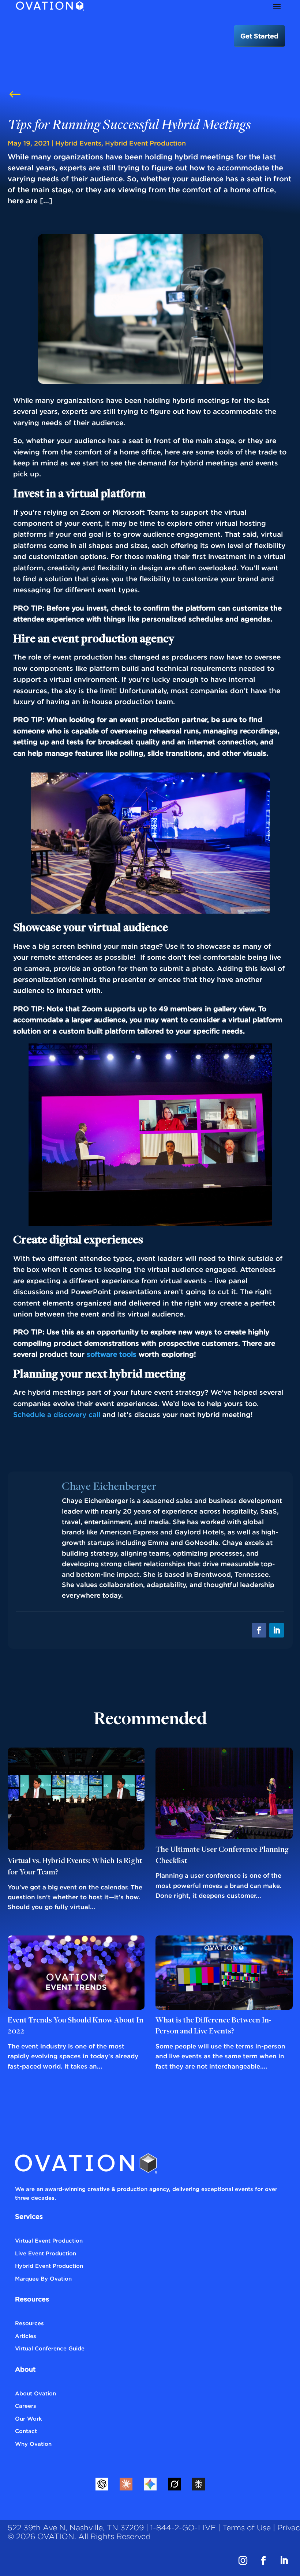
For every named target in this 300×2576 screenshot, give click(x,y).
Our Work (29, 2418)
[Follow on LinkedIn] (277, 1630)
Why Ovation (33, 2444)
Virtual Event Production (49, 2240)
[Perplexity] (198, 2484)
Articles (26, 2336)
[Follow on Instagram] (243, 2561)
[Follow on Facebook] (259, 1630)
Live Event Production (46, 2253)
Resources (29, 2323)
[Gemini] (150, 2484)
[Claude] (126, 2484)
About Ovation (35, 2393)
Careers (26, 2406)
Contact (26, 2431)
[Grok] (174, 2484)
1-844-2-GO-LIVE (183, 2528)
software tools (112, 1354)
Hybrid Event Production (145, 143)
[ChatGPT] (102, 2484)
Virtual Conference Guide (50, 2348)
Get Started (259, 36)
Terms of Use (247, 2528)
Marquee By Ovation (43, 2278)
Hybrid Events (78, 143)
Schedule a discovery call (58, 1414)
